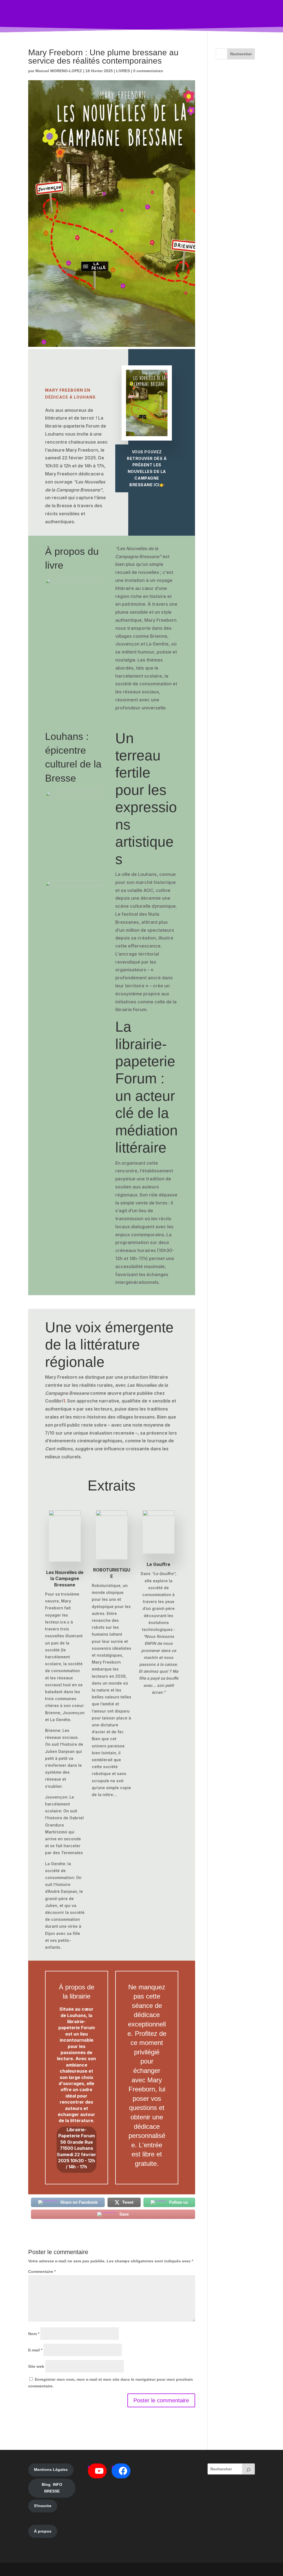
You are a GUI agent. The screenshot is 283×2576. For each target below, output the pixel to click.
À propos (43, 2531)
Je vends (182, 16)
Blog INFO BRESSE (52, 2488)
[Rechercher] (248, 2469)
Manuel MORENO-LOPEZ (59, 71)
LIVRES (123, 71)
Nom (34, 2334)
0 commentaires (148, 71)
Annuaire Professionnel (148, 16)
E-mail (35, 2350)
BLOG (76, 16)
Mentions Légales (51, 2470)
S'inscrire (43, 2506)
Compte (209, 16)
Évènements (104, 16)
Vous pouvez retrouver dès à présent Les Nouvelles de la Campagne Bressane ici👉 (147, 468)
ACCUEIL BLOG (50, 16)
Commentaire (42, 2271)
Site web (36, 2366)
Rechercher (241, 54)
